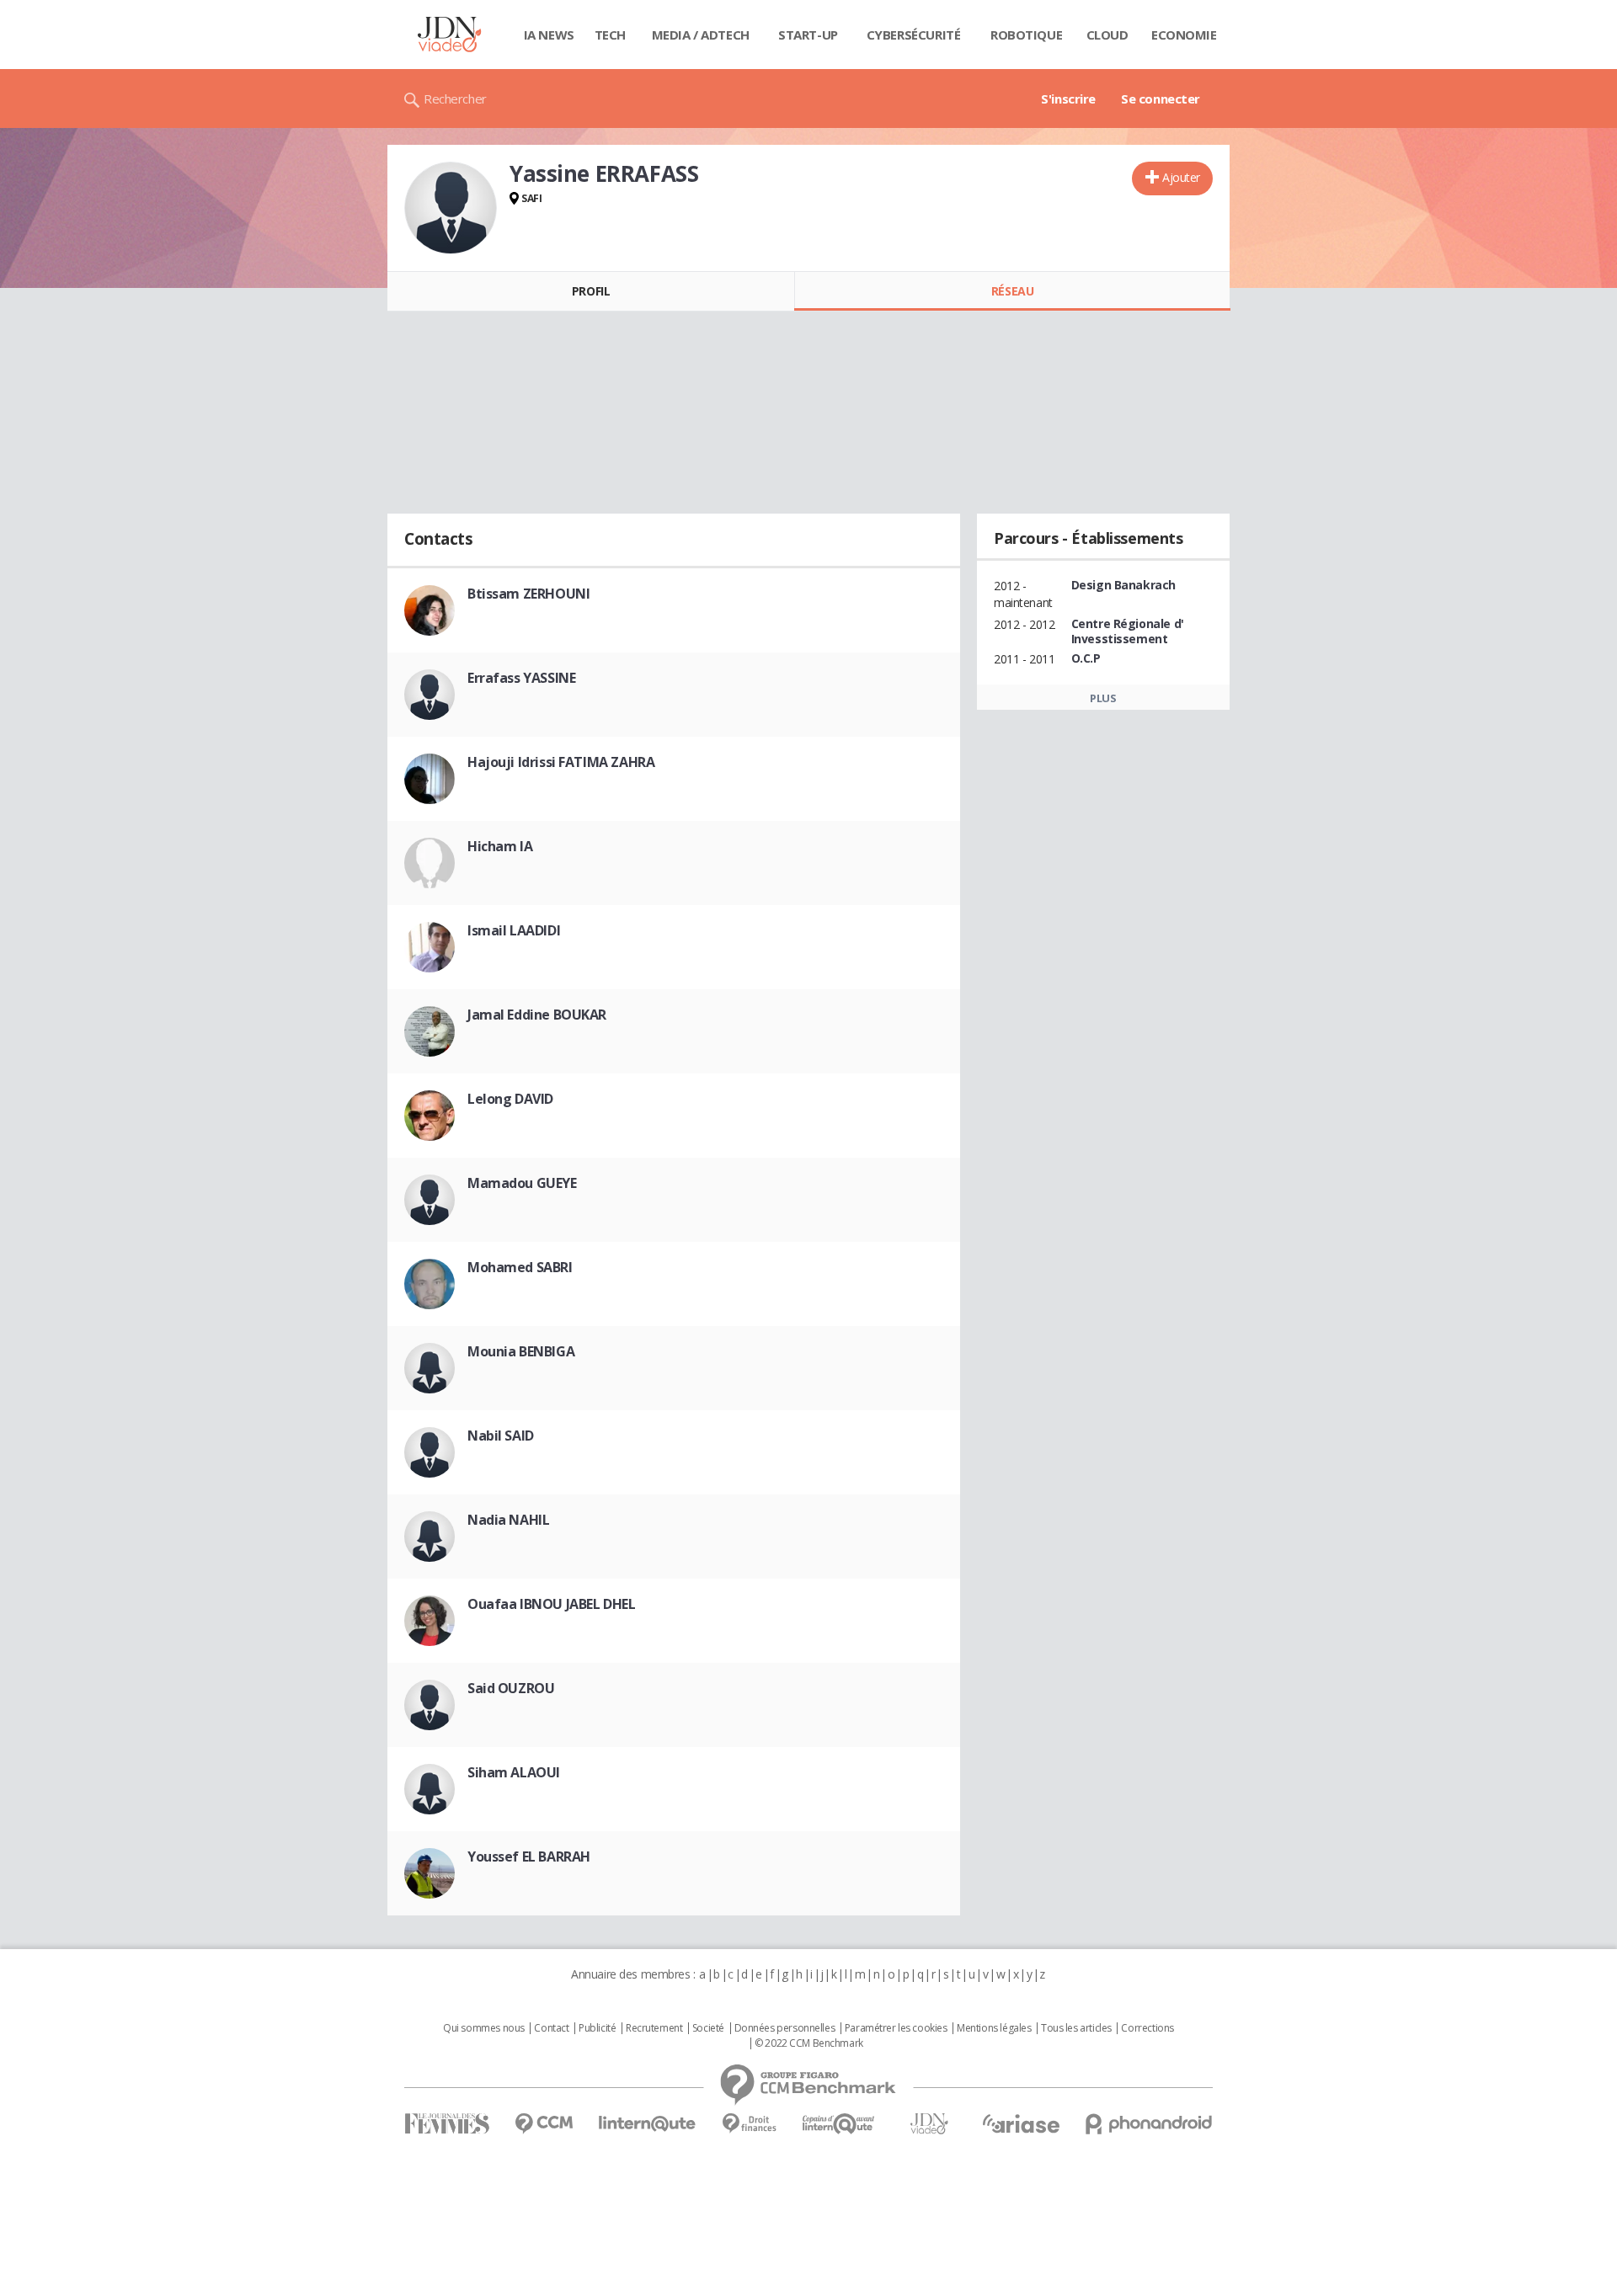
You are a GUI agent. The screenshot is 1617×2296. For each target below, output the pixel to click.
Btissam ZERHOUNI (528, 594)
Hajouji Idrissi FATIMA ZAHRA (561, 762)
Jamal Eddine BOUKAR (537, 1015)
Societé (708, 2028)
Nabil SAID (501, 1436)
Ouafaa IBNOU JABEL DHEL (551, 1604)
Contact (551, 2028)
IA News (549, 35)
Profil (591, 291)
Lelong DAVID (510, 1099)
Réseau (1012, 291)
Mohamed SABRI (520, 1267)
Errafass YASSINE (521, 678)
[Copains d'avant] (839, 2124)
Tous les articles (1076, 2028)
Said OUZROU (511, 1688)
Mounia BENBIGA (521, 1351)
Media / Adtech (701, 35)
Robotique (1026, 35)
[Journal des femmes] (447, 2124)
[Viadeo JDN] (929, 2124)
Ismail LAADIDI (514, 930)
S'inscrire (1068, 99)
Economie (1184, 35)
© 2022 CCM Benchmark (809, 2043)
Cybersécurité (914, 35)
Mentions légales (994, 2028)
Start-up (808, 35)
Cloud (1107, 35)
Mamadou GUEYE (522, 1183)
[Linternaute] (648, 2124)
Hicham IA (500, 846)
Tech (610, 35)
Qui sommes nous (484, 2028)
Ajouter (1181, 177)
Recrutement (654, 2028)
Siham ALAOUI (514, 1772)
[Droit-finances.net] (749, 2124)
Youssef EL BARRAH (529, 1857)
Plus (1103, 698)
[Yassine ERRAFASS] (451, 208)
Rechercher (455, 99)
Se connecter (1161, 99)
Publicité (597, 2028)
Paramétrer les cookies (896, 2028)
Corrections (1147, 2028)
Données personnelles (785, 2028)
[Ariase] (1021, 2123)
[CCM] (544, 2124)
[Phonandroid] (1149, 2124)
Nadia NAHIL (508, 1520)
